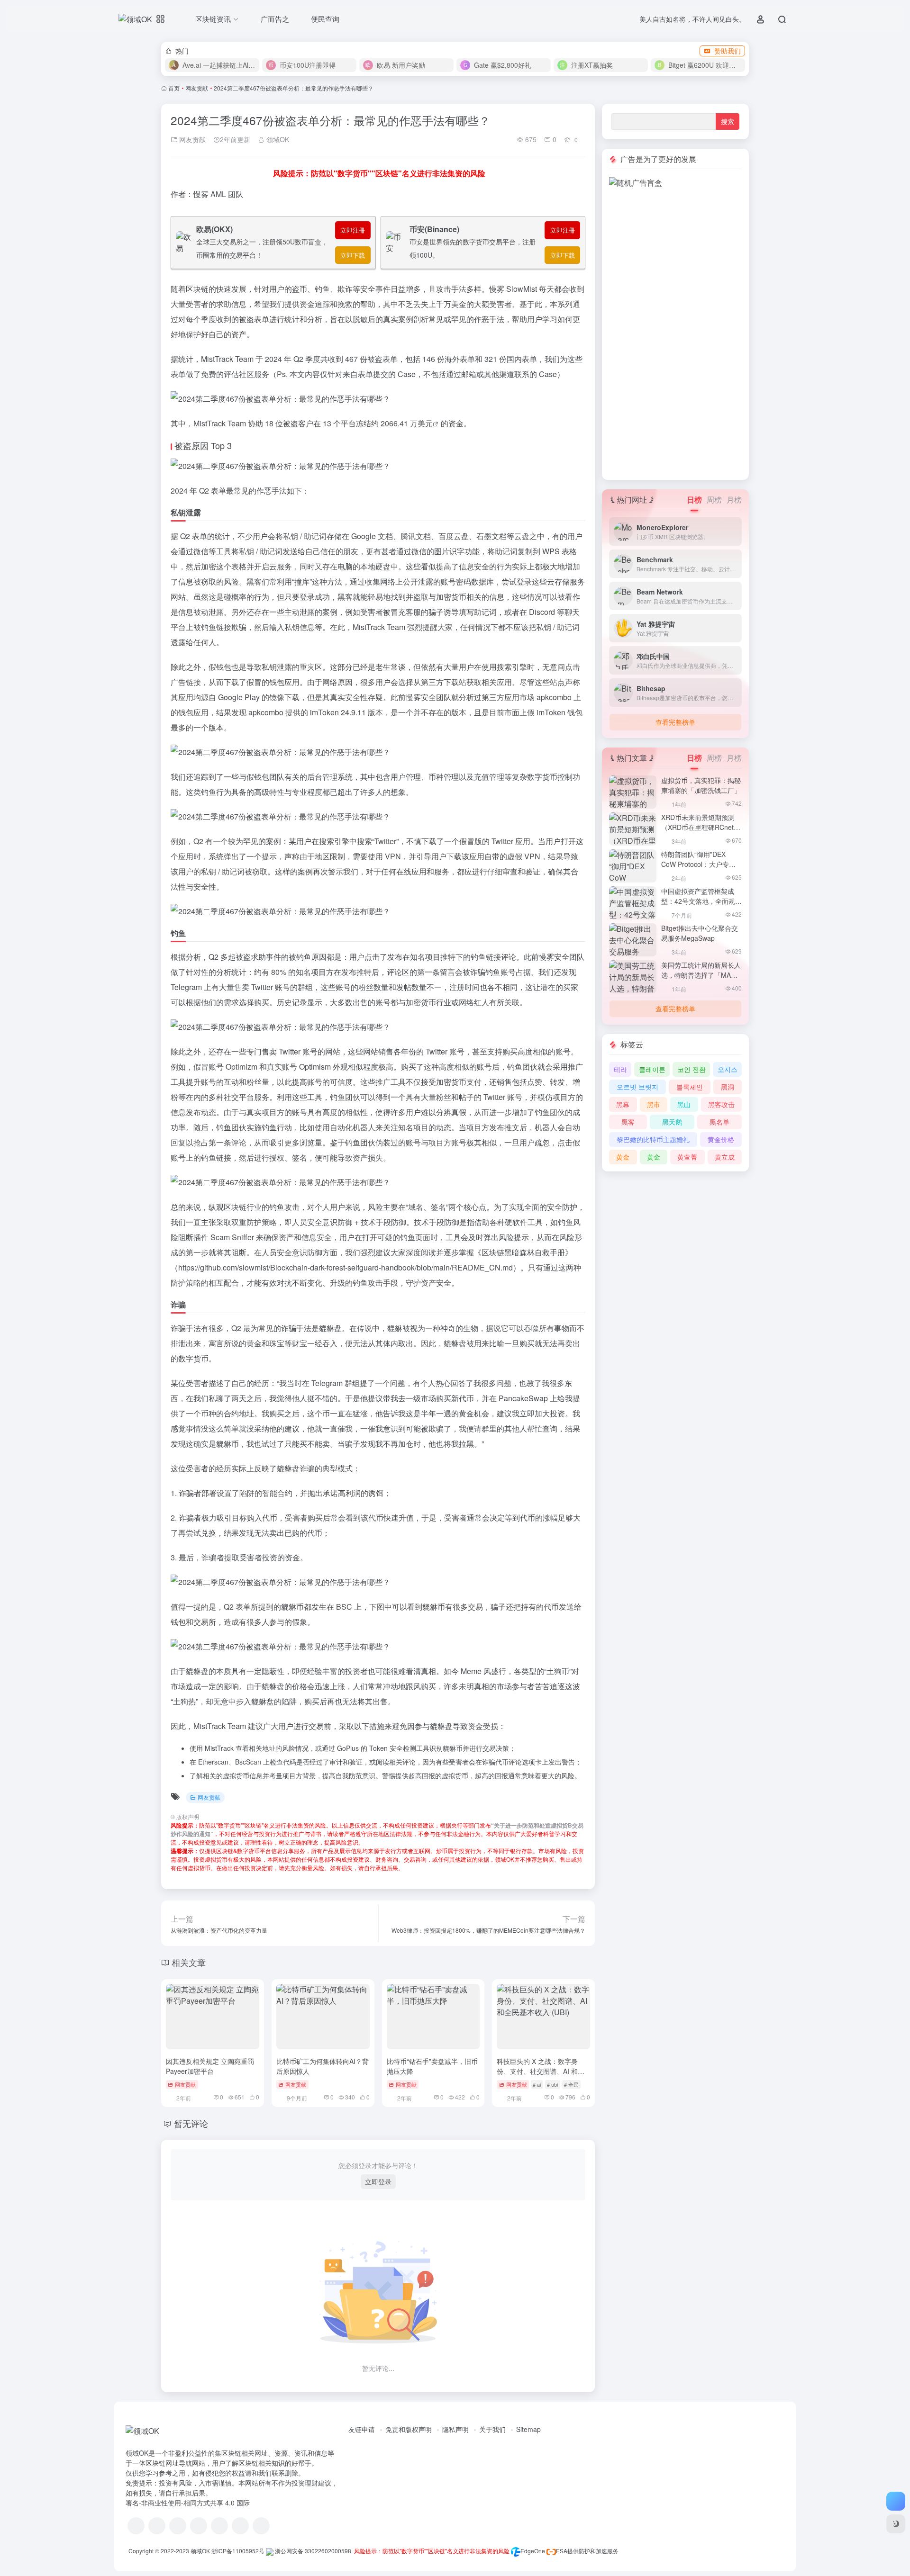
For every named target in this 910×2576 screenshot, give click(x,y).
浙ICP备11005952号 (238, 2551)
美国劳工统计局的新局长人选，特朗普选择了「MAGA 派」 (701, 975)
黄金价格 (721, 1139)
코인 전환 (692, 1069)
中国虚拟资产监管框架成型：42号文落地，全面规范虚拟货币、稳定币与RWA (701, 901)
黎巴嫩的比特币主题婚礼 (653, 1139)
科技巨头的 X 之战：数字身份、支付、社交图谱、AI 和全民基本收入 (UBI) (541, 2071)
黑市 (654, 1104)
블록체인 (690, 1087)
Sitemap (528, 2429)
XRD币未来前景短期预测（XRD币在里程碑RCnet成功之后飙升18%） (701, 827)
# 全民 (571, 2084)
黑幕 (623, 1104)
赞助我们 (728, 51)
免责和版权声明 (409, 2429)
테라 (620, 1069)
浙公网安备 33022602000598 (312, 2551)
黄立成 (725, 1157)
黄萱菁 (687, 1157)
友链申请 (362, 2429)
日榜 (694, 500)
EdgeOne (533, 2551)
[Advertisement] (675, 331)
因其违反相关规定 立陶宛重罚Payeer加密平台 (210, 2066)
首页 (174, 88)
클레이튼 (652, 1069)
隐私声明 (455, 2429)
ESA (562, 2551)
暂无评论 (191, 2123)
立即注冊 (353, 230)
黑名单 (719, 1122)
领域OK (277, 139)
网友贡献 (197, 88)
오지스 (728, 1069)
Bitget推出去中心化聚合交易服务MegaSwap (700, 933)
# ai (537, 2084)
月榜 (734, 500)
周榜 (714, 500)
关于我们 (492, 2429)
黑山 (684, 1104)
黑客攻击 (721, 1104)
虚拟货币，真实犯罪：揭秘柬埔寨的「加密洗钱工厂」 (701, 785)
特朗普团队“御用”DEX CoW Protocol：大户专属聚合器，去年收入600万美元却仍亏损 (700, 869)
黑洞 (728, 1087)
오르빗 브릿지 (637, 1087)
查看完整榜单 (675, 722)
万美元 (421, 423)
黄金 (623, 1157)
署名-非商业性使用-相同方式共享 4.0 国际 (188, 2503)
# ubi (552, 2084)
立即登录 (378, 2181)
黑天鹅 (672, 1122)
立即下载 (353, 255)
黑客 (628, 1122)
